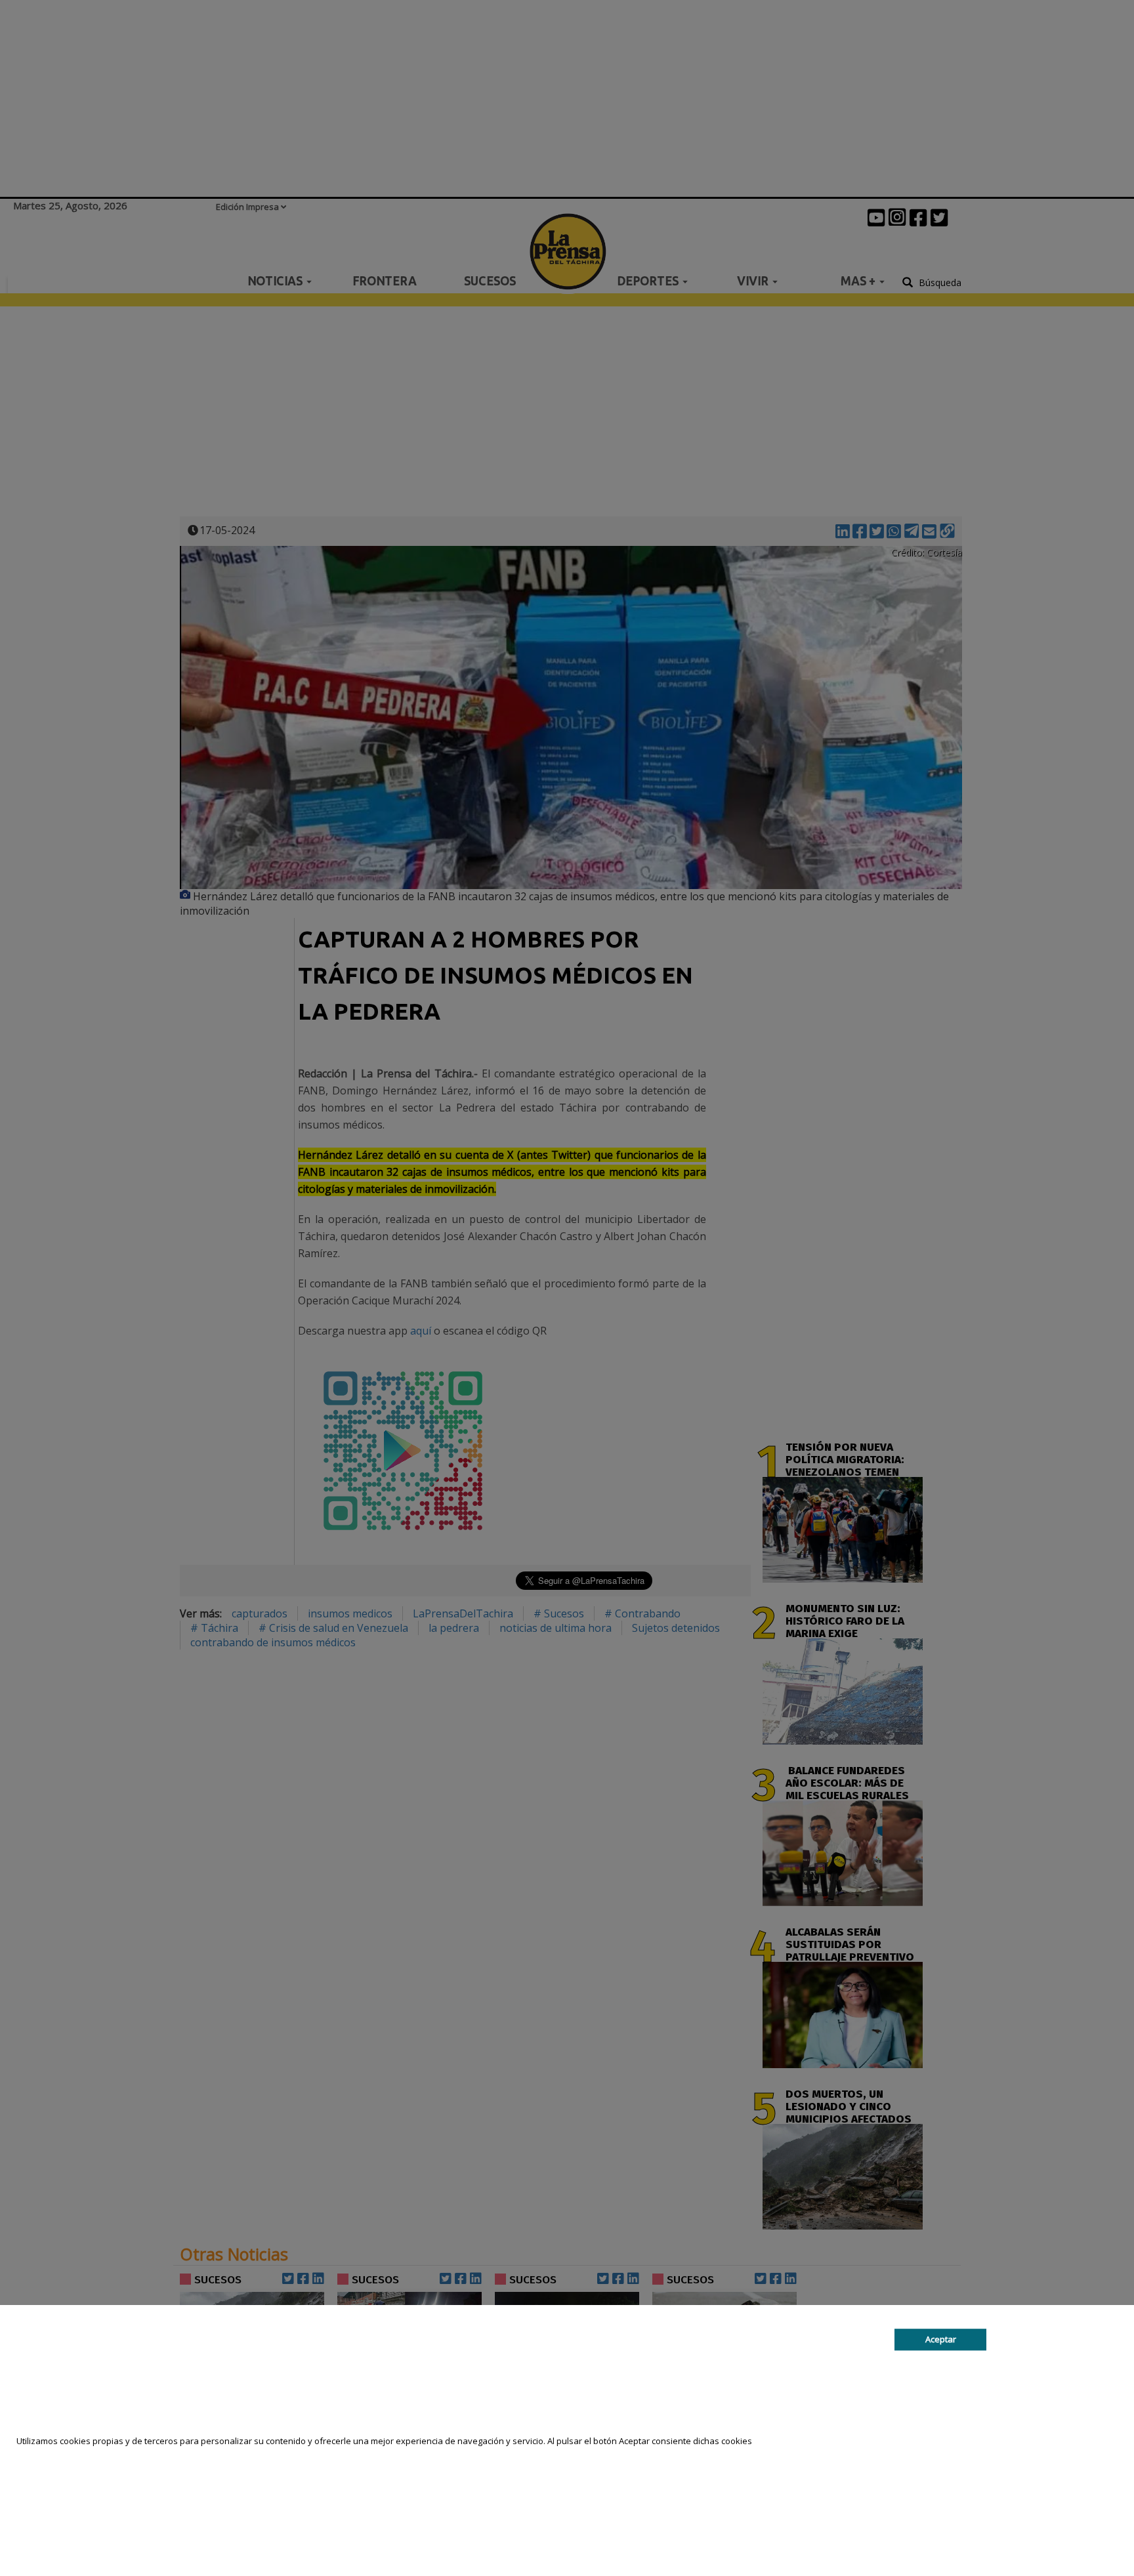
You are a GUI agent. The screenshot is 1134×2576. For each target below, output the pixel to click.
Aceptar (941, 2340)
